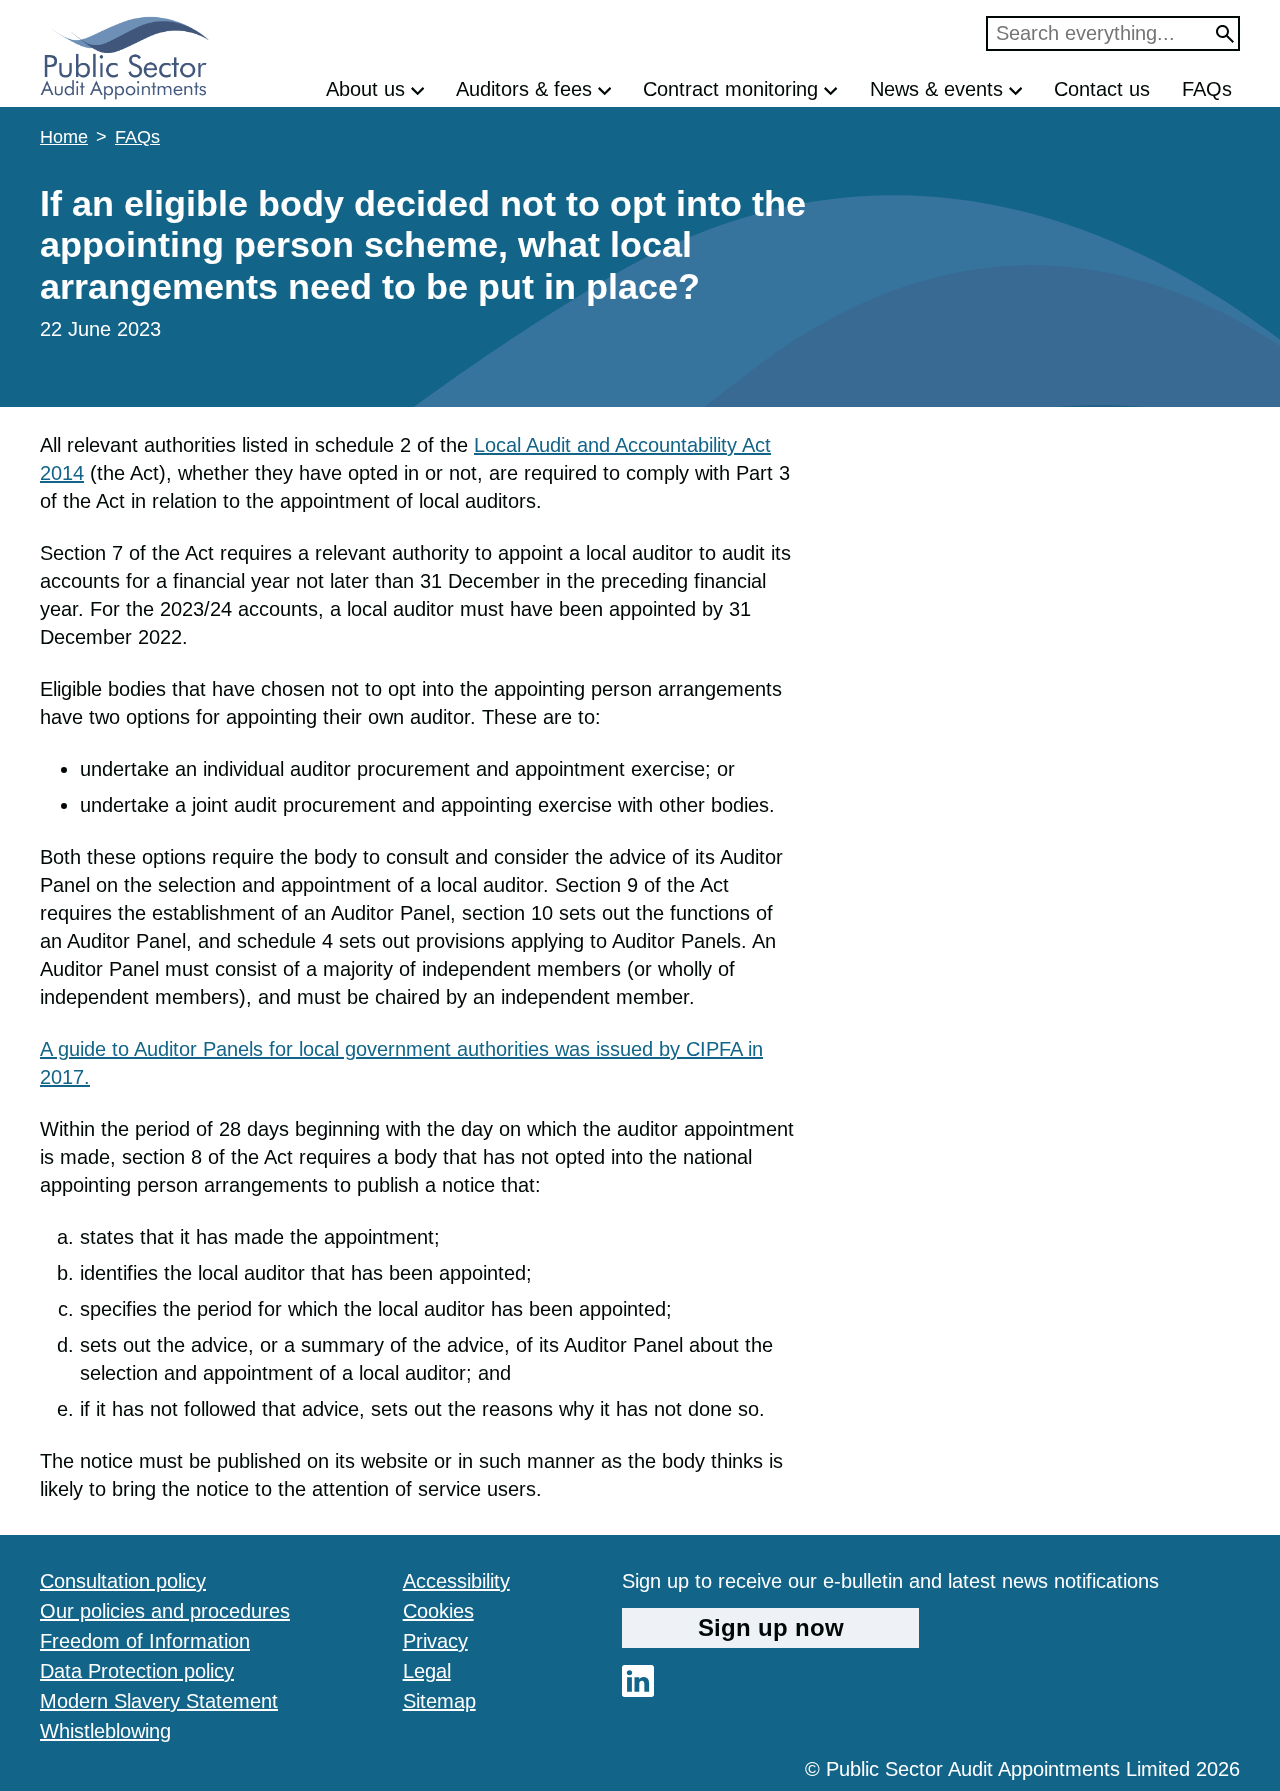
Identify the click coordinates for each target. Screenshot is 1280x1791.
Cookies (438, 1611)
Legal (427, 1671)
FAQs (1207, 89)
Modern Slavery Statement (159, 1701)
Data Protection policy (137, 1671)
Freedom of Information (145, 1641)
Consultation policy (123, 1581)
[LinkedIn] (638, 1690)
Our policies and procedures (165, 1611)
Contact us (1102, 89)
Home (64, 137)
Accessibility (456, 1581)
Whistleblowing (105, 1731)
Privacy (435, 1641)
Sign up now (771, 1627)
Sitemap (439, 1701)
